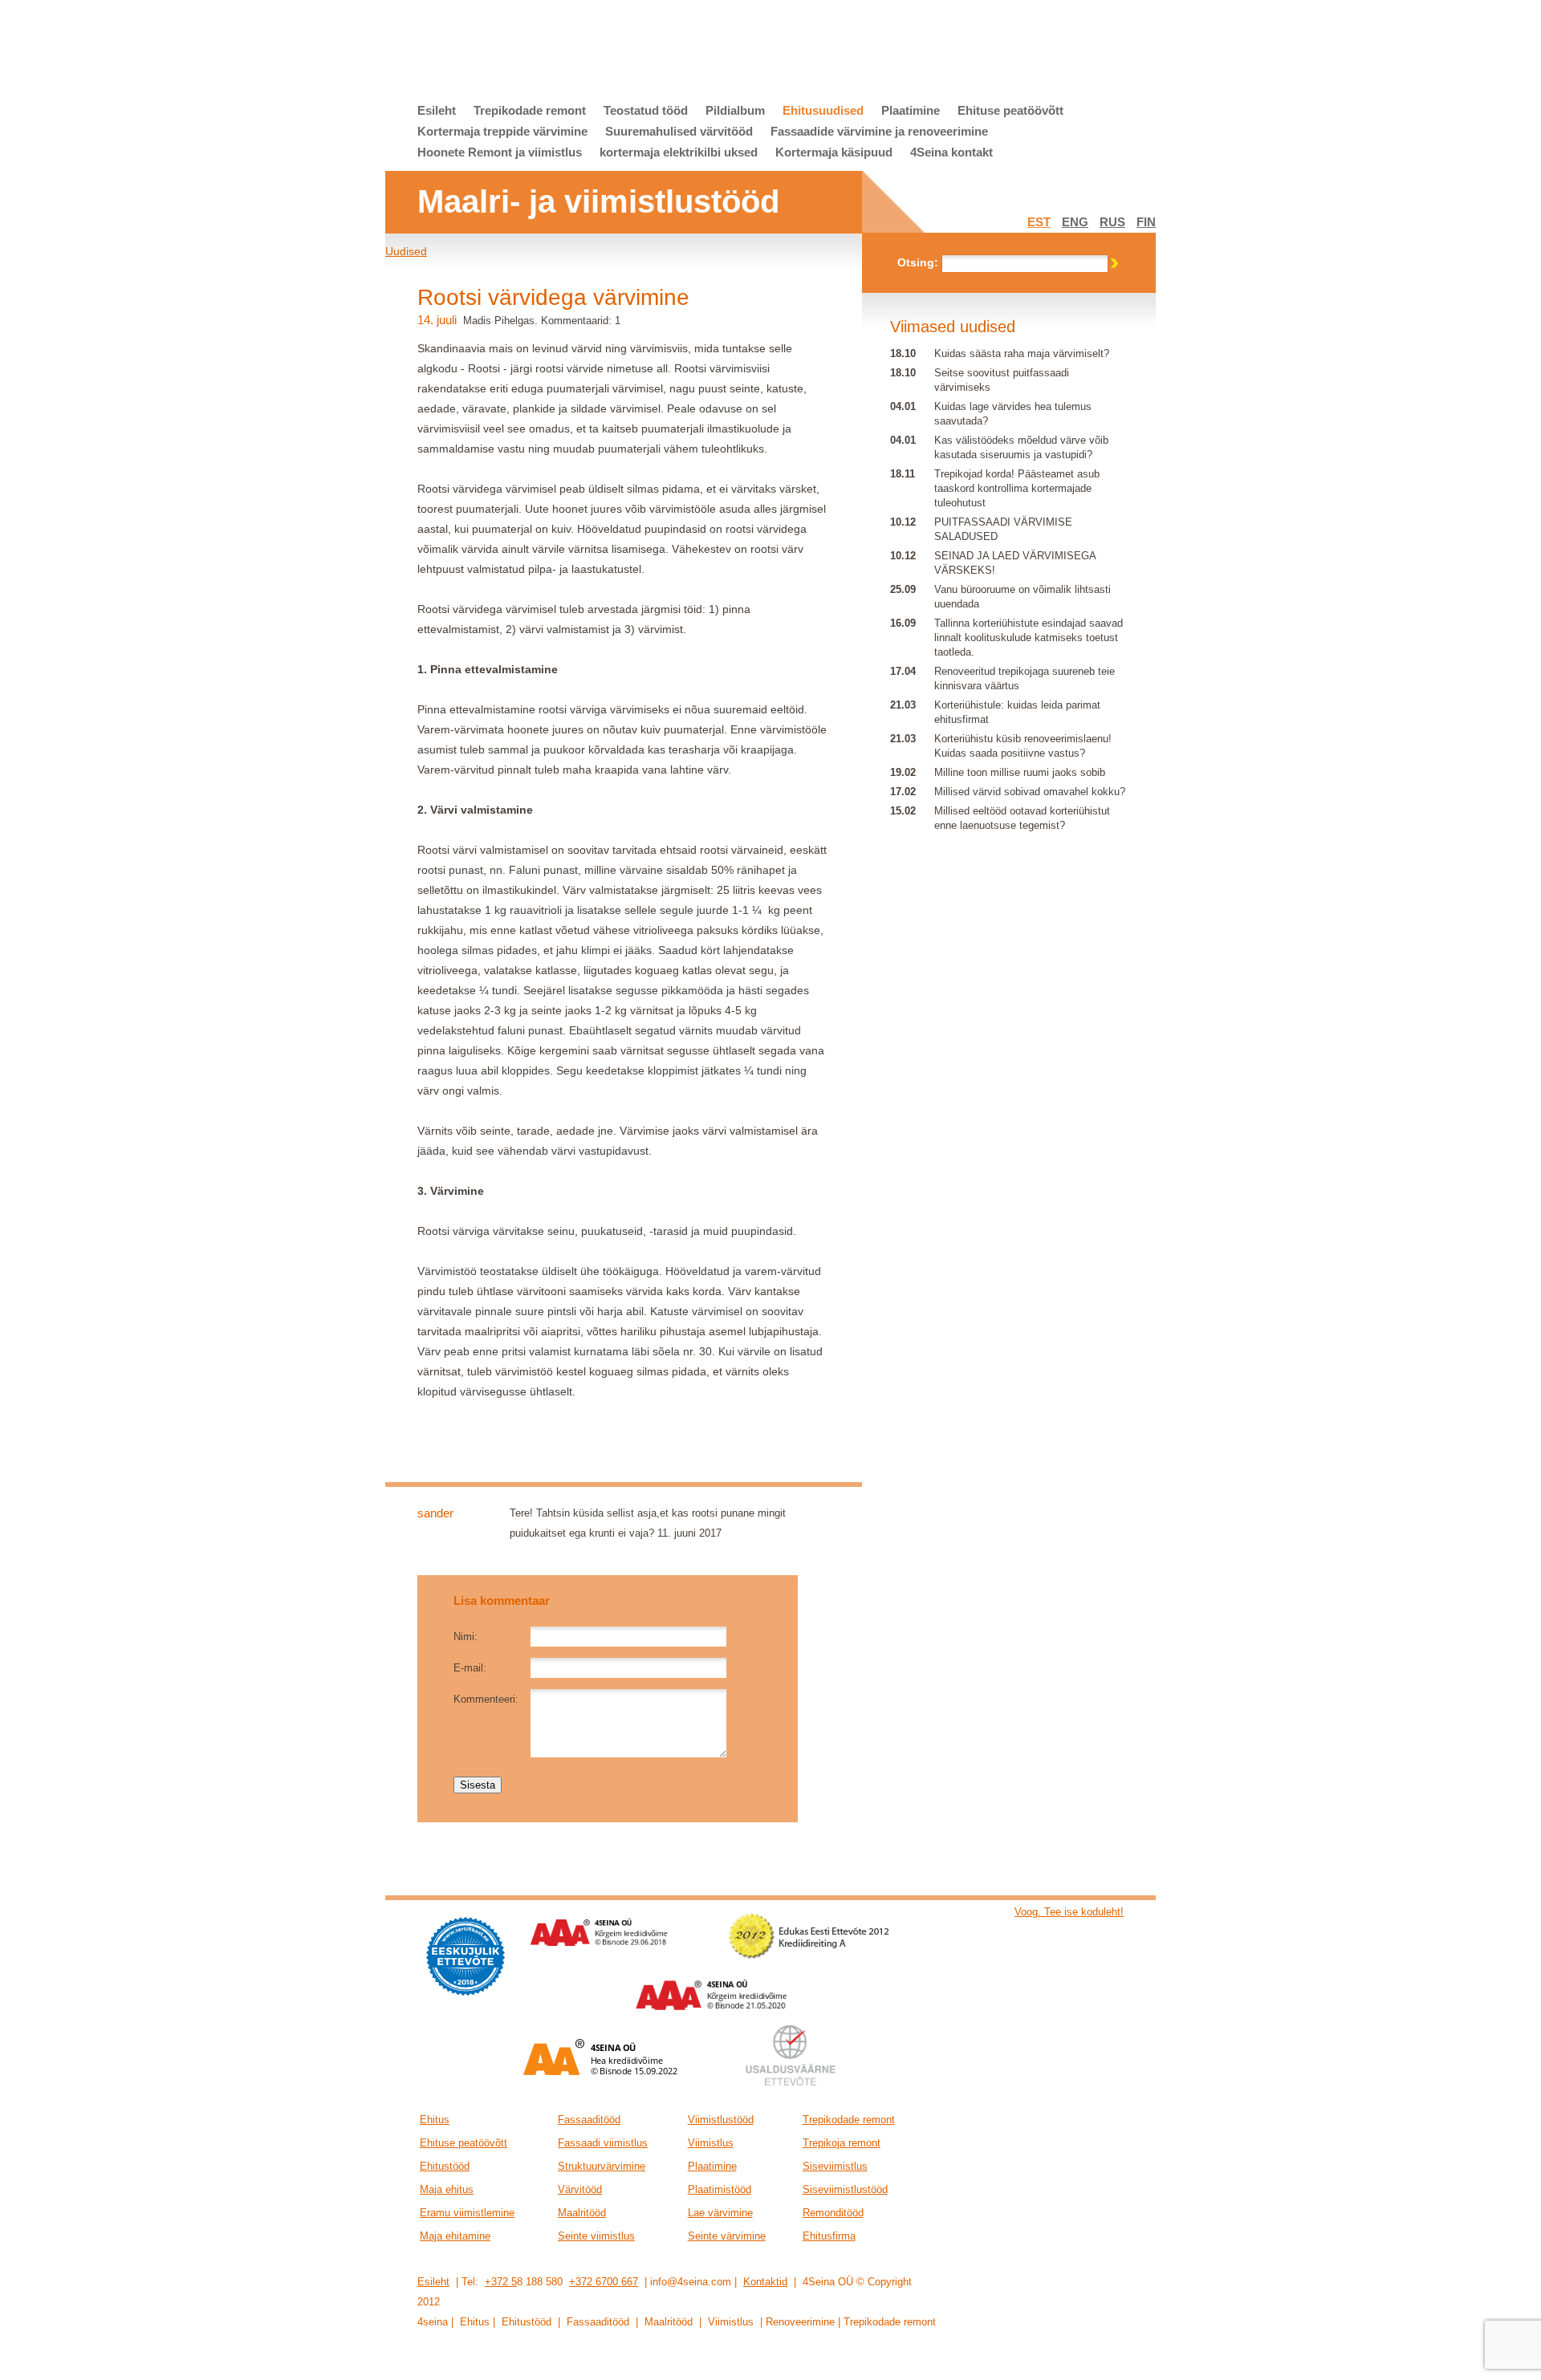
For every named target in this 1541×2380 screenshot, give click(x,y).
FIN (1146, 222)
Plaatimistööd (720, 2189)
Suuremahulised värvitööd (679, 131)
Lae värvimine (720, 2213)
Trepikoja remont (842, 2143)
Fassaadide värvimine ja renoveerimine (879, 131)
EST (1039, 222)
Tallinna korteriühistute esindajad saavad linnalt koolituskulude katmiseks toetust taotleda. (1029, 638)
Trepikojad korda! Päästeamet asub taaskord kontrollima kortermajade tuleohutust (1017, 488)
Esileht (437, 110)
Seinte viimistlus (596, 2236)
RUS (1112, 222)
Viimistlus (711, 2143)
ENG (1075, 222)
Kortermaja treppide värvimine (502, 131)
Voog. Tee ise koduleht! (1069, 1912)
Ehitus (435, 2120)
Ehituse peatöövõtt (1010, 110)
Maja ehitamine (455, 2236)
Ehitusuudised (823, 110)
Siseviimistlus (835, 2166)
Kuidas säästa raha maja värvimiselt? (1022, 353)
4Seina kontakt (951, 152)
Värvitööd (580, 2189)
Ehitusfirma (829, 2236)
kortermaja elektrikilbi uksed (679, 152)
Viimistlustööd (721, 2120)
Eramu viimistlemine (467, 2213)
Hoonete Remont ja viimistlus (500, 152)
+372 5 (501, 2282)
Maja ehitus (447, 2189)
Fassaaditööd (589, 2120)
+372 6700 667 (604, 2282)
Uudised (406, 251)
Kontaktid (765, 2282)
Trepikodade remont (530, 110)
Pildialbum (735, 110)
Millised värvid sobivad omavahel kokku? (1030, 792)
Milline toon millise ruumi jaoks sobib (1020, 772)
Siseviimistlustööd (845, 2189)
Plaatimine (911, 110)
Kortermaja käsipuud (834, 152)
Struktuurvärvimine (602, 2166)
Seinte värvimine (727, 2236)
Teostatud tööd (646, 110)
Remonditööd (833, 2213)
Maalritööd (582, 2213)
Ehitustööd (445, 2166)
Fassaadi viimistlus (603, 2143)
